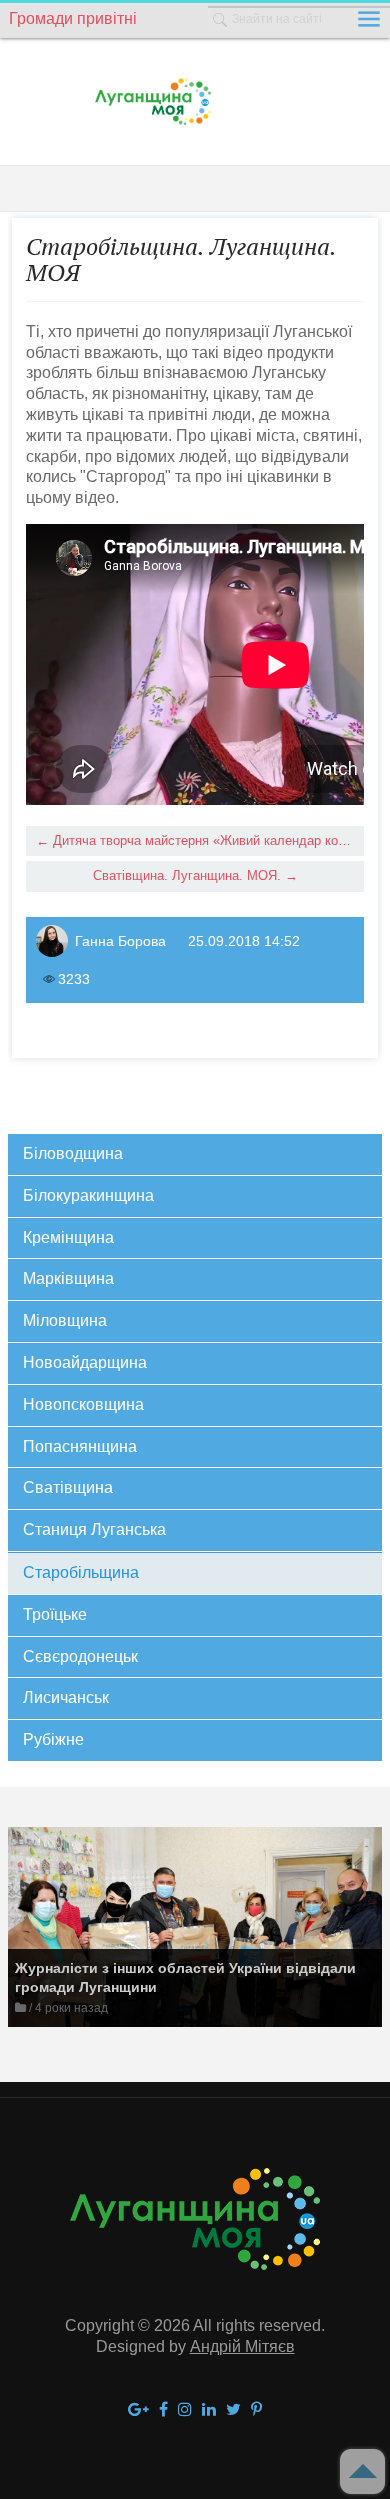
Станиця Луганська (94, 1529)
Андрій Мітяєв (242, 2346)
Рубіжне (53, 1739)
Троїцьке (55, 1614)
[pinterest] (256, 2410)
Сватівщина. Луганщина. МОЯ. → (195, 875)
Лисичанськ (66, 1697)
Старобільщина (81, 1572)
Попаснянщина (80, 1446)
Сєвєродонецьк (80, 1656)
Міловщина (65, 1320)
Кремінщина (68, 1237)
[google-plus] (138, 2410)
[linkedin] (209, 2410)
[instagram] (185, 2410)
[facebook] (163, 2410)
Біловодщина (73, 1153)
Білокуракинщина (88, 1195)
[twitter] (233, 2410)
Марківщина (68, 1278)
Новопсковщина (83, 1404)
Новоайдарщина (85, 1362)
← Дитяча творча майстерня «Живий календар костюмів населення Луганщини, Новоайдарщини (199, 840)
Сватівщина (68, 1487)
